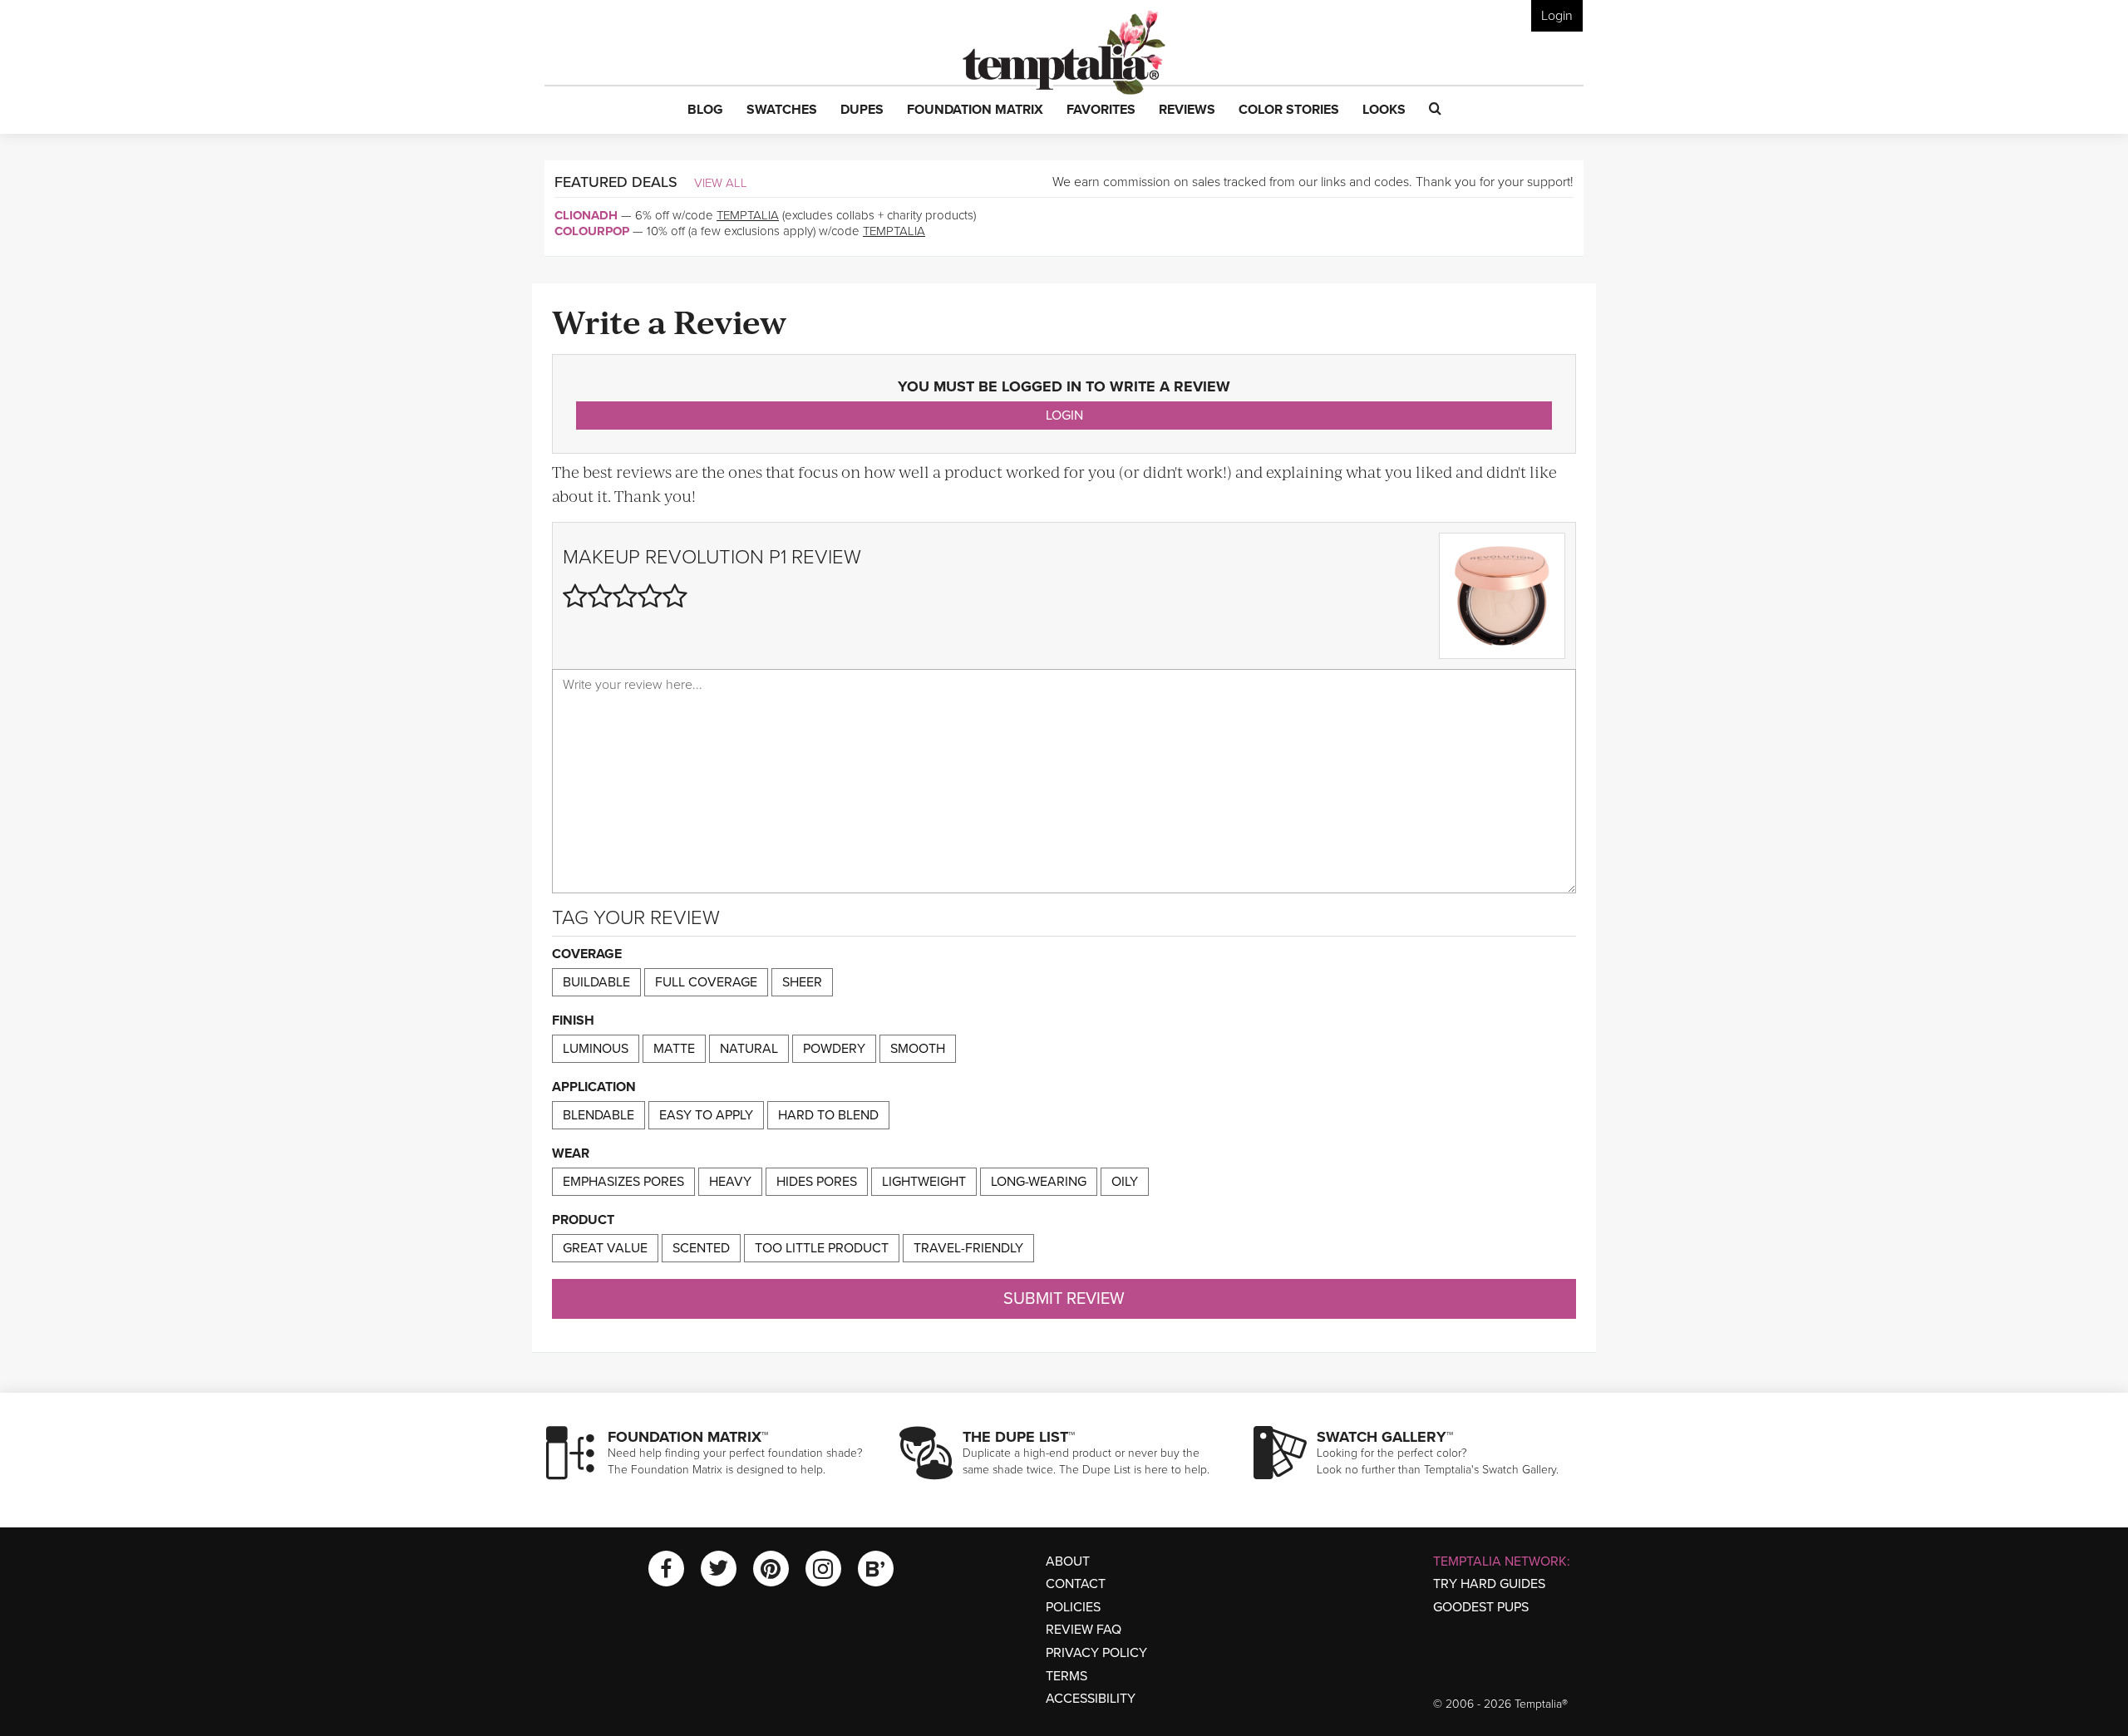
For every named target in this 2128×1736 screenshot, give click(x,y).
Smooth (918, 1049)
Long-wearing (1039, 1182)
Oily (1125, 1182)
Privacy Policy (1096, 1653)
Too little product (822, 1248)
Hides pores (817, 1182)
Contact (1076, 1584)
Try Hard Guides (1489, 1584)
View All (721, 183)
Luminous (596, 1049)
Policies (1073, 1607)
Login (1557, 16)
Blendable (598, 1115)
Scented (701, 1248)
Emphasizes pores (623, 1182)
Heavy (730, 1182)
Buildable (596, 982)
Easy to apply (706, 1115)
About (1068, 1561)
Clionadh (586, 215)
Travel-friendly (968, 1248)
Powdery (834, 1049)
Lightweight (924, 1182)
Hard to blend (828, 1115)
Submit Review (1064, 1299)
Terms (1066, 1676)
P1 (778, 557)
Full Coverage (706, 982)
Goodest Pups (1481, 1607)
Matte (674, 1049)
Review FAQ (1084, 1630)
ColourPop (592, 231)
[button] (705, 111)
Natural (749, 1049)
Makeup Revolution (663, 557)
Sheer (802, 982)
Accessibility (1091, 1699)
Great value (605, 1248)
